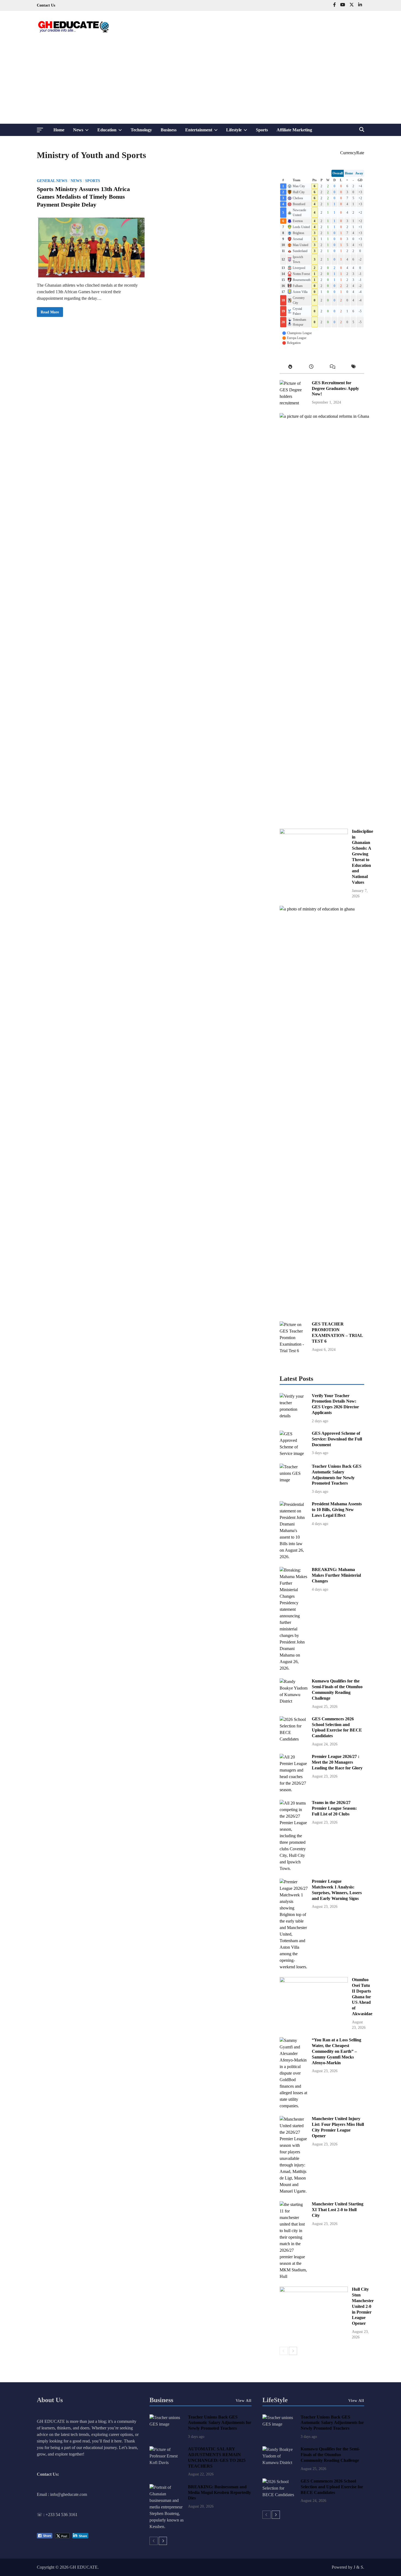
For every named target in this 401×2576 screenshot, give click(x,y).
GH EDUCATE (84, 2567)
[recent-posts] (312, 368)
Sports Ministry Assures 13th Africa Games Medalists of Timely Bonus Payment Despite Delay (83, 197)
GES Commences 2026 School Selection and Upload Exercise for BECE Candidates (332, 2487)
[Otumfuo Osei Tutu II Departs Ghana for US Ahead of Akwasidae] (314, 1981)
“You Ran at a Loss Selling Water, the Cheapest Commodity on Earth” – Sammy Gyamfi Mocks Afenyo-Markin (336, 2051)
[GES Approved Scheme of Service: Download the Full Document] (294, 1453)
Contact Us (46, 5)
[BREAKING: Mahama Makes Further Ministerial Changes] (294, 1668)
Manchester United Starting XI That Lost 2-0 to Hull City (338, 2210)
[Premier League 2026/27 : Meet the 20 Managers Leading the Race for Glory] (294, 1790)
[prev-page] (284, 2351)
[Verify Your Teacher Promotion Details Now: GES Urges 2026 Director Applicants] (294, 1416)
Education (112, 132)
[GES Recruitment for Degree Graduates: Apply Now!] (294, 403)
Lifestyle (239, 132)
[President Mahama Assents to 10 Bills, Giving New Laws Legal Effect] (294, 1557)
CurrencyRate (352, 153)
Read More (50, 313)
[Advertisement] (200, 83)
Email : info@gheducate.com (62, 2494)
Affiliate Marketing (294, 130)
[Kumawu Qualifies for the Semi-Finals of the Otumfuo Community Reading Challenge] (294, 1701)
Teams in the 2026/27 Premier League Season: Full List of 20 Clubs (334, 1808)
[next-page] (293, 2351)
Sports (262, 130)
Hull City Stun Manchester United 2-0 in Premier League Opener (363, 2306)
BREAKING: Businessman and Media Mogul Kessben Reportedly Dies (219, 2492)
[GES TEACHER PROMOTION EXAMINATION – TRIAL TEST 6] (294, 1351)
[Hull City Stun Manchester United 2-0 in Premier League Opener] (314, 2291)
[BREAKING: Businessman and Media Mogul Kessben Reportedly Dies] (167, 2527)
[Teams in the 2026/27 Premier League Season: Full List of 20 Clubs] (294, 1868)
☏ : (41, 2515)
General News (52, 181)
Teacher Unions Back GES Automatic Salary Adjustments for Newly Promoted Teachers (220, 2423)
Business (169, 130)
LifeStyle (275, 2400)
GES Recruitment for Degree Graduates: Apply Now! (335, 388)
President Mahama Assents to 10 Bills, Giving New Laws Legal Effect (337, 1510)
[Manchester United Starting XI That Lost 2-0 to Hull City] (294, 2276)
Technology (141, 130)
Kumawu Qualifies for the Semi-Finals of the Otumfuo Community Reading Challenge (330, 2455)
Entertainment (204, 132)
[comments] (333, 368)
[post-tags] (354, 368)
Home (59, 130)
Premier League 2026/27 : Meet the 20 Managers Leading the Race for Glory (337, 1762)
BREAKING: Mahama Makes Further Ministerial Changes (336, 1575)
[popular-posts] (290, 368)
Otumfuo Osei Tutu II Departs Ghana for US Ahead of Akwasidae (362, 1997)
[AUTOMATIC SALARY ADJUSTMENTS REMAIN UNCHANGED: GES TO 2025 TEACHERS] (167, 2463)
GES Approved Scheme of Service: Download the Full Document (337, 1439)
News (83, 132)
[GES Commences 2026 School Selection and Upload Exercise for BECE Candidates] (294, 1739)
